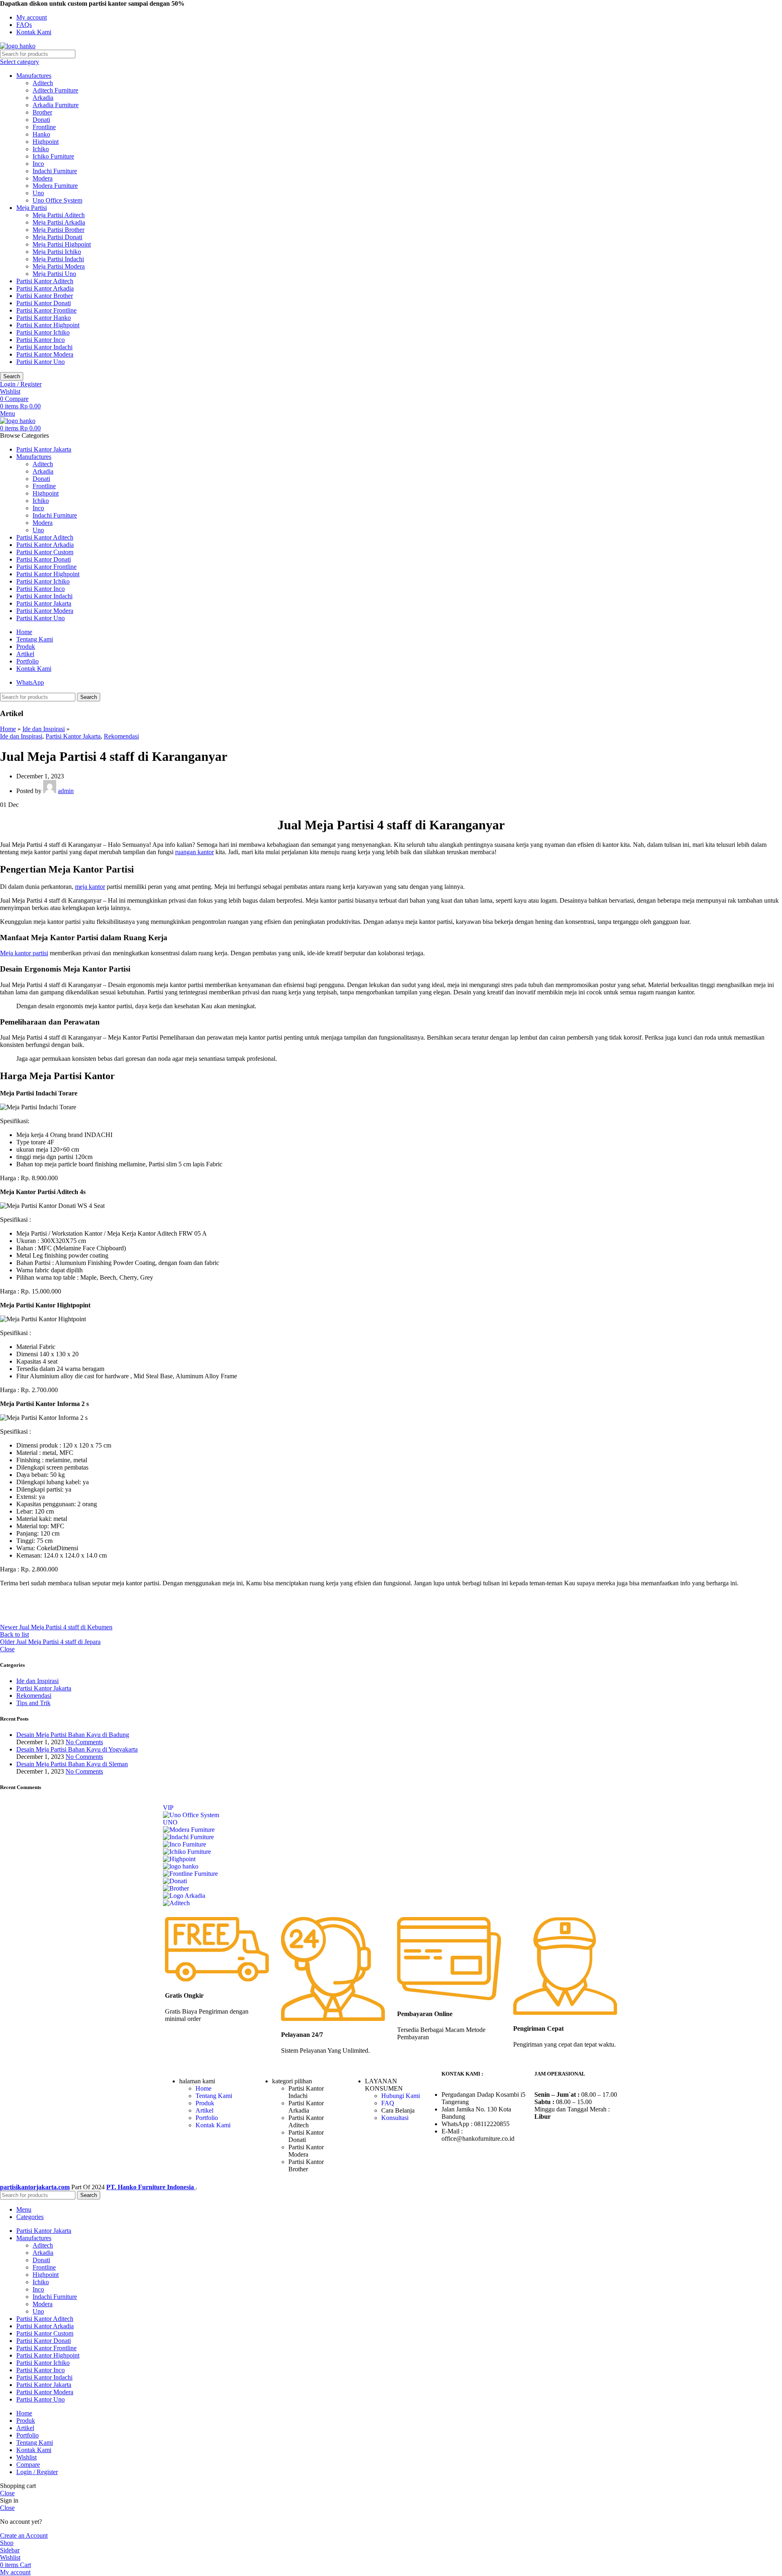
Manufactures (34, 76)
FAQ (388, 2103)
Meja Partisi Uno (54, 274)
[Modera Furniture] (189, 1830)
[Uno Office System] (191, 1815)
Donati (41, 120)
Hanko (41, 134)
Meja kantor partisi (24, 953)
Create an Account (24, 2535)
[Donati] (175, 1881)
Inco (38, 164)
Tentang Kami (214, 2096)
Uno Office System (57, 200)
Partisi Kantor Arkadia (45, 288)
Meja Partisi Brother (58, 230)
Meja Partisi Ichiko (57, 252)
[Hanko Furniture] (181, 1866)
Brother (42, 112)
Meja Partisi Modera (59, 266)
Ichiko (41, 149)
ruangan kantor (194, 852)
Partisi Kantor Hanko (44, 318)
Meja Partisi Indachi (58, 259)
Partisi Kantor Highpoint (48, 325)
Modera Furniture (55, 186)
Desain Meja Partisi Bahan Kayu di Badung (73, 1735)
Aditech (43, 83)
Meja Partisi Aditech (59, 215)
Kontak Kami (213, 2125)
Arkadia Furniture (56, 105)
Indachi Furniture (55, 171)
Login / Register (37, 2472)
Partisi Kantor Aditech (45, 281)
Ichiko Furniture (53, 156)
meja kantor (90, 887)
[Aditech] (176, 1903)
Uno (38, 193)
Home (8, 729)
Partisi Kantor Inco (41, 340)
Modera (43, 178)
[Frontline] (190, 1874)
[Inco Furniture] (185, 1844)
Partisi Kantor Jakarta (73, 736)
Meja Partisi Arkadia (59, 222)
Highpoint (46, 142)
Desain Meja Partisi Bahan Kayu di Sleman (72, 1764)
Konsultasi (395, 2118)
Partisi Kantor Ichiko (43, 332)
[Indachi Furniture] (188, 1837)
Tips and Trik (33, 1703)
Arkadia (43, 98)
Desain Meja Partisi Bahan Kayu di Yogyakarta (77, 1749)
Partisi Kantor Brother (45, 296)
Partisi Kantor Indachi (44, 347)
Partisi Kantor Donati (44, 303)
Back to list (14, 1634)
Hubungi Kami (401, 2096)
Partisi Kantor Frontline (46, 310)
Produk (205, 2103)
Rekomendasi (121, 736)
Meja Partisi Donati (57, 237)
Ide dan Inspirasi (44, 729)
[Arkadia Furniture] (184, 1896)
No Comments (84, 1742)
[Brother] (176, 1888)
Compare (28, 2465)
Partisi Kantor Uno (41, 362)
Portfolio (207, 2118)
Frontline (44, 127)
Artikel (204, 2110)
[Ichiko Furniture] (187, 1852)
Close (7, 1649)
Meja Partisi (32, 208)
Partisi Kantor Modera (45, 354)
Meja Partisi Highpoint (62, 244)
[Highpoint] (179, 1859)
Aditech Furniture (55, 90)
